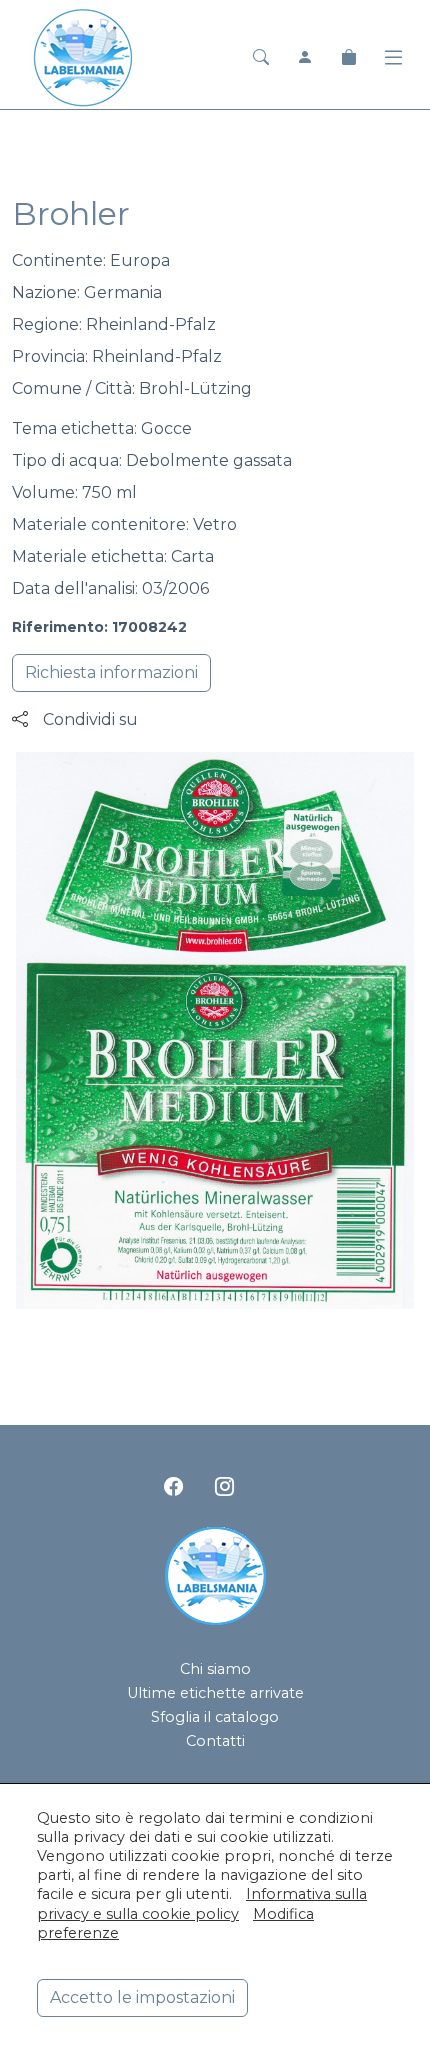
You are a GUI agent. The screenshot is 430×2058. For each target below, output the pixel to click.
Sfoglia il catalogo (215, 1717)
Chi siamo (215, 1669)
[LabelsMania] (83, 55)
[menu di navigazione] (393, 58)
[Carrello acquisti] (349, 57)
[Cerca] (261, 57)
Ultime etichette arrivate (215, 1693)
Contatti (215, 1741)
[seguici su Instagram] (224, 1486)
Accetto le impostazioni (142, 1997)
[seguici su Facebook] (173, 1486)
